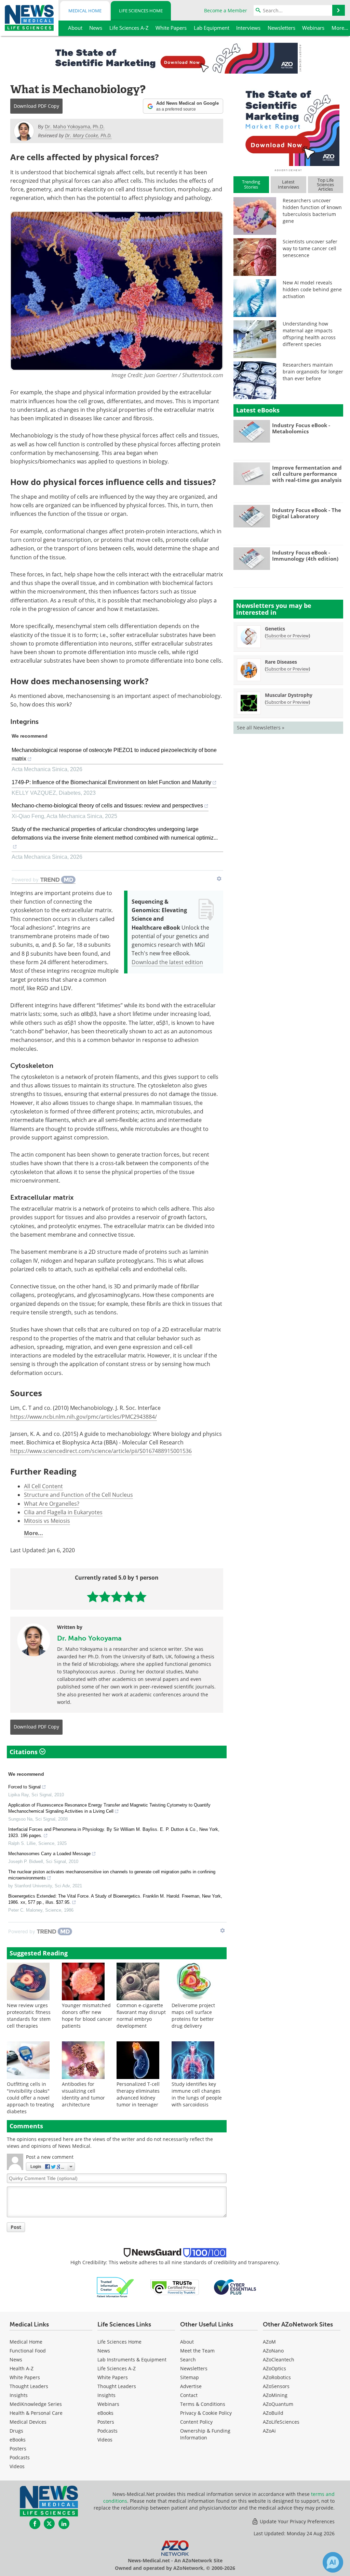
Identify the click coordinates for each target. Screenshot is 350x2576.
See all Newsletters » (261, 728)
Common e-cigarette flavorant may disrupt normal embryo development (141, 2016)
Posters (18, 2449)
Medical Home (85, 11)
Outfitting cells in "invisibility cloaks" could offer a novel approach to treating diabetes (30, 2098)
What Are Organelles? (52, 1504)
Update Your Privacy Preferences (297, 2521)
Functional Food (28, 2351)
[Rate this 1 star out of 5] (93, 1597)
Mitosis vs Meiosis (47, 1521)
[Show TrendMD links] (219, 879)
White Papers (25, 2377)
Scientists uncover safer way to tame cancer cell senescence (310, 248)
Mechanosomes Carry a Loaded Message (49, 1854)
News (16, 2360)
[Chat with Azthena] (333, 2562)
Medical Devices (28, 2422)
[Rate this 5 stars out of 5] (141, 1597)
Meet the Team (197, 2351)
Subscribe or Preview (287, 636)
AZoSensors (276, 2386)
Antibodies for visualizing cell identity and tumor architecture (83, 2094)
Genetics (275, 629)
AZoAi (269, 2431)
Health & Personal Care (36, 2413)
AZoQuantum (278, 2404)
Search (188, 2360)
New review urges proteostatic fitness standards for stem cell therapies (29, 2016)
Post (16, 2227)
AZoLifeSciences (281, 2422)
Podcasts (20, 2457)
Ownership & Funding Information (205, 2434)
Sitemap (190, 2377)
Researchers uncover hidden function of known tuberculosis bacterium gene (312, 211)
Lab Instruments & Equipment (132, 2360)
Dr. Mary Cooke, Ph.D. (88, 135)
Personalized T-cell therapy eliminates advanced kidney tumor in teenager (138, 2094)
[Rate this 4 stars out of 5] (129, 1597)
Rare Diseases (281, 662)
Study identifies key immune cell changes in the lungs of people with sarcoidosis (197, 2094)
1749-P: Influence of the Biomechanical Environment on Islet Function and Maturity (111, 782)
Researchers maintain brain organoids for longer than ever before (313, 372)
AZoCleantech (279, 2360)
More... (33, 1533)
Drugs (16, 2431)
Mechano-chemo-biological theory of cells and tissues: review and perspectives (107, 806)
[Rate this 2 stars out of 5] (105, 1597)
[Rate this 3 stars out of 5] (117, 1597)
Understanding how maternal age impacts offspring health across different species (309, 334)
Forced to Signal (24, 1787)
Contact (189, 2395)
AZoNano (273, 2351)
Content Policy (196, 2422)
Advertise (191, 2386)
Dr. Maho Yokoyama (89, 1638)
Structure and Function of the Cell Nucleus (78, 1495)
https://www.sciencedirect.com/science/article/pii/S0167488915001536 (101, 1451)
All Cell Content (43, 1486)
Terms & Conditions (203, 2404)
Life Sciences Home (141, 11)
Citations (24, 1752)
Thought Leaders (29, 2386)
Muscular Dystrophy (289, 695)
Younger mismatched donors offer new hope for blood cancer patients (87, 2016)
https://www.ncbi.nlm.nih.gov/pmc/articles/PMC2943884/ (84, 1417)
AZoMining (275, 2395)
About (187, 2342)
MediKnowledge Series (36, 2404)
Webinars (108, 2404)
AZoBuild (273, 2413)
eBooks (18, 2440)
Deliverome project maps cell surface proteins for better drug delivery (193, 2016)
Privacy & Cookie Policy (206, 2413)
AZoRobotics (277, 2377)
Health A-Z (22, 2368)
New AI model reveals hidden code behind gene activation (312, 289)
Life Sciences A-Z (117, 2368)
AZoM (269, 2342)
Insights (19, 2395)
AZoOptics (274, 2368)
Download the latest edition (167, 962)
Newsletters (194, 2368)
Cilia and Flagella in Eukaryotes (63, 1512)
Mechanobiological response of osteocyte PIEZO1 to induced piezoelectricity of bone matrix (114, 754)
